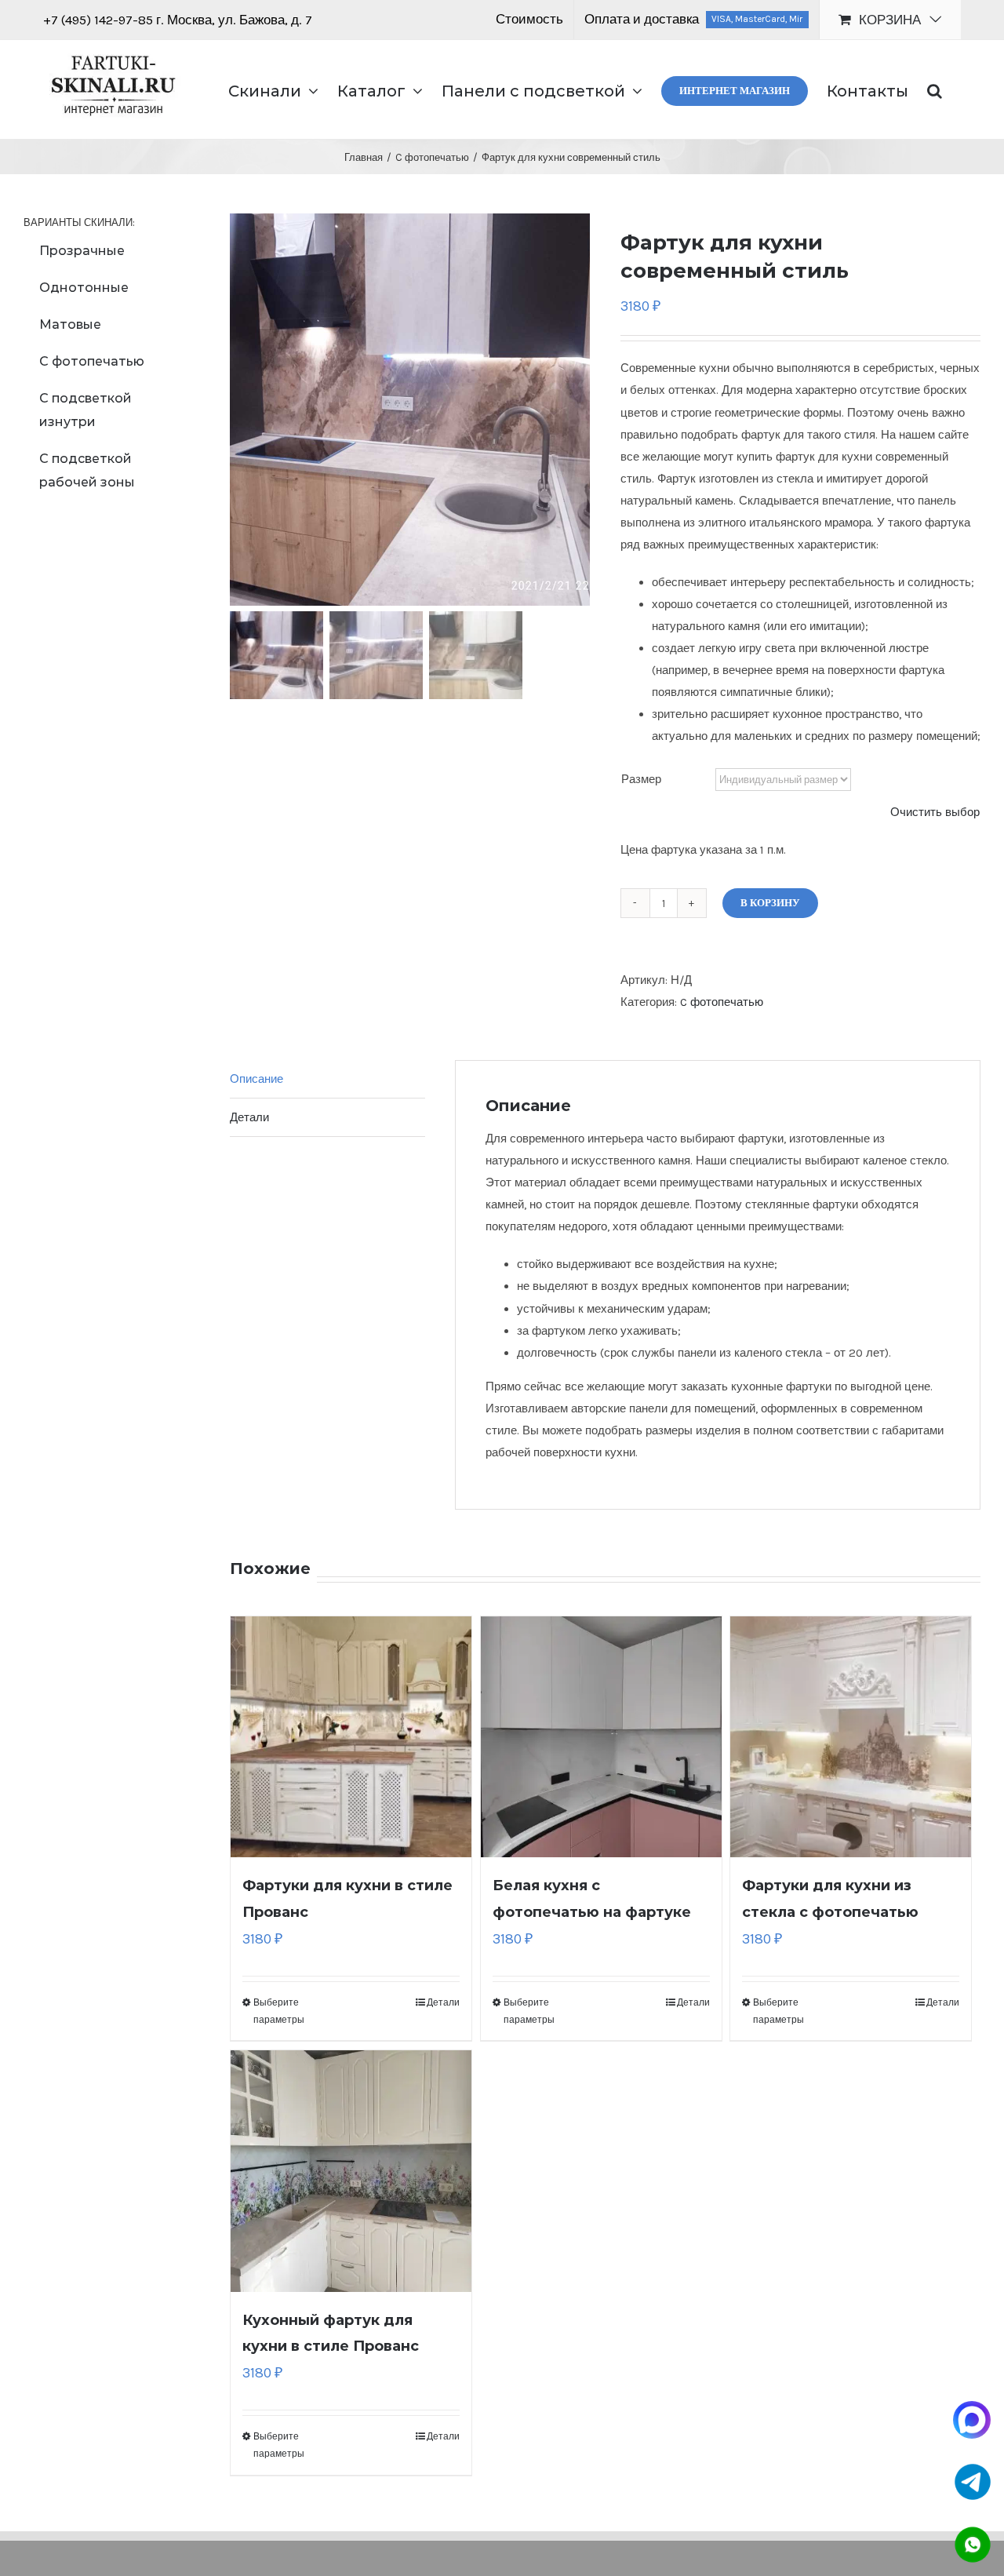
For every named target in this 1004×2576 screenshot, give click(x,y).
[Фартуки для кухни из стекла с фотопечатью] (851, 1737)
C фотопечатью (722, 1002)
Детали (443, 2002)
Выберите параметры (279, 2011)
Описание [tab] (256, 1079)
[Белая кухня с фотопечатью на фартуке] (601, 1737)
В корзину (770, 903)
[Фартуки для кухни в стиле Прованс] (351, 1737)
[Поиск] (935, 89)
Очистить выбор (935, 812)
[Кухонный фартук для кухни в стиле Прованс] (351, 2171)
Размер (641, 779)
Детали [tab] (249, 1117)
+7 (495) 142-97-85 (100, 20)
